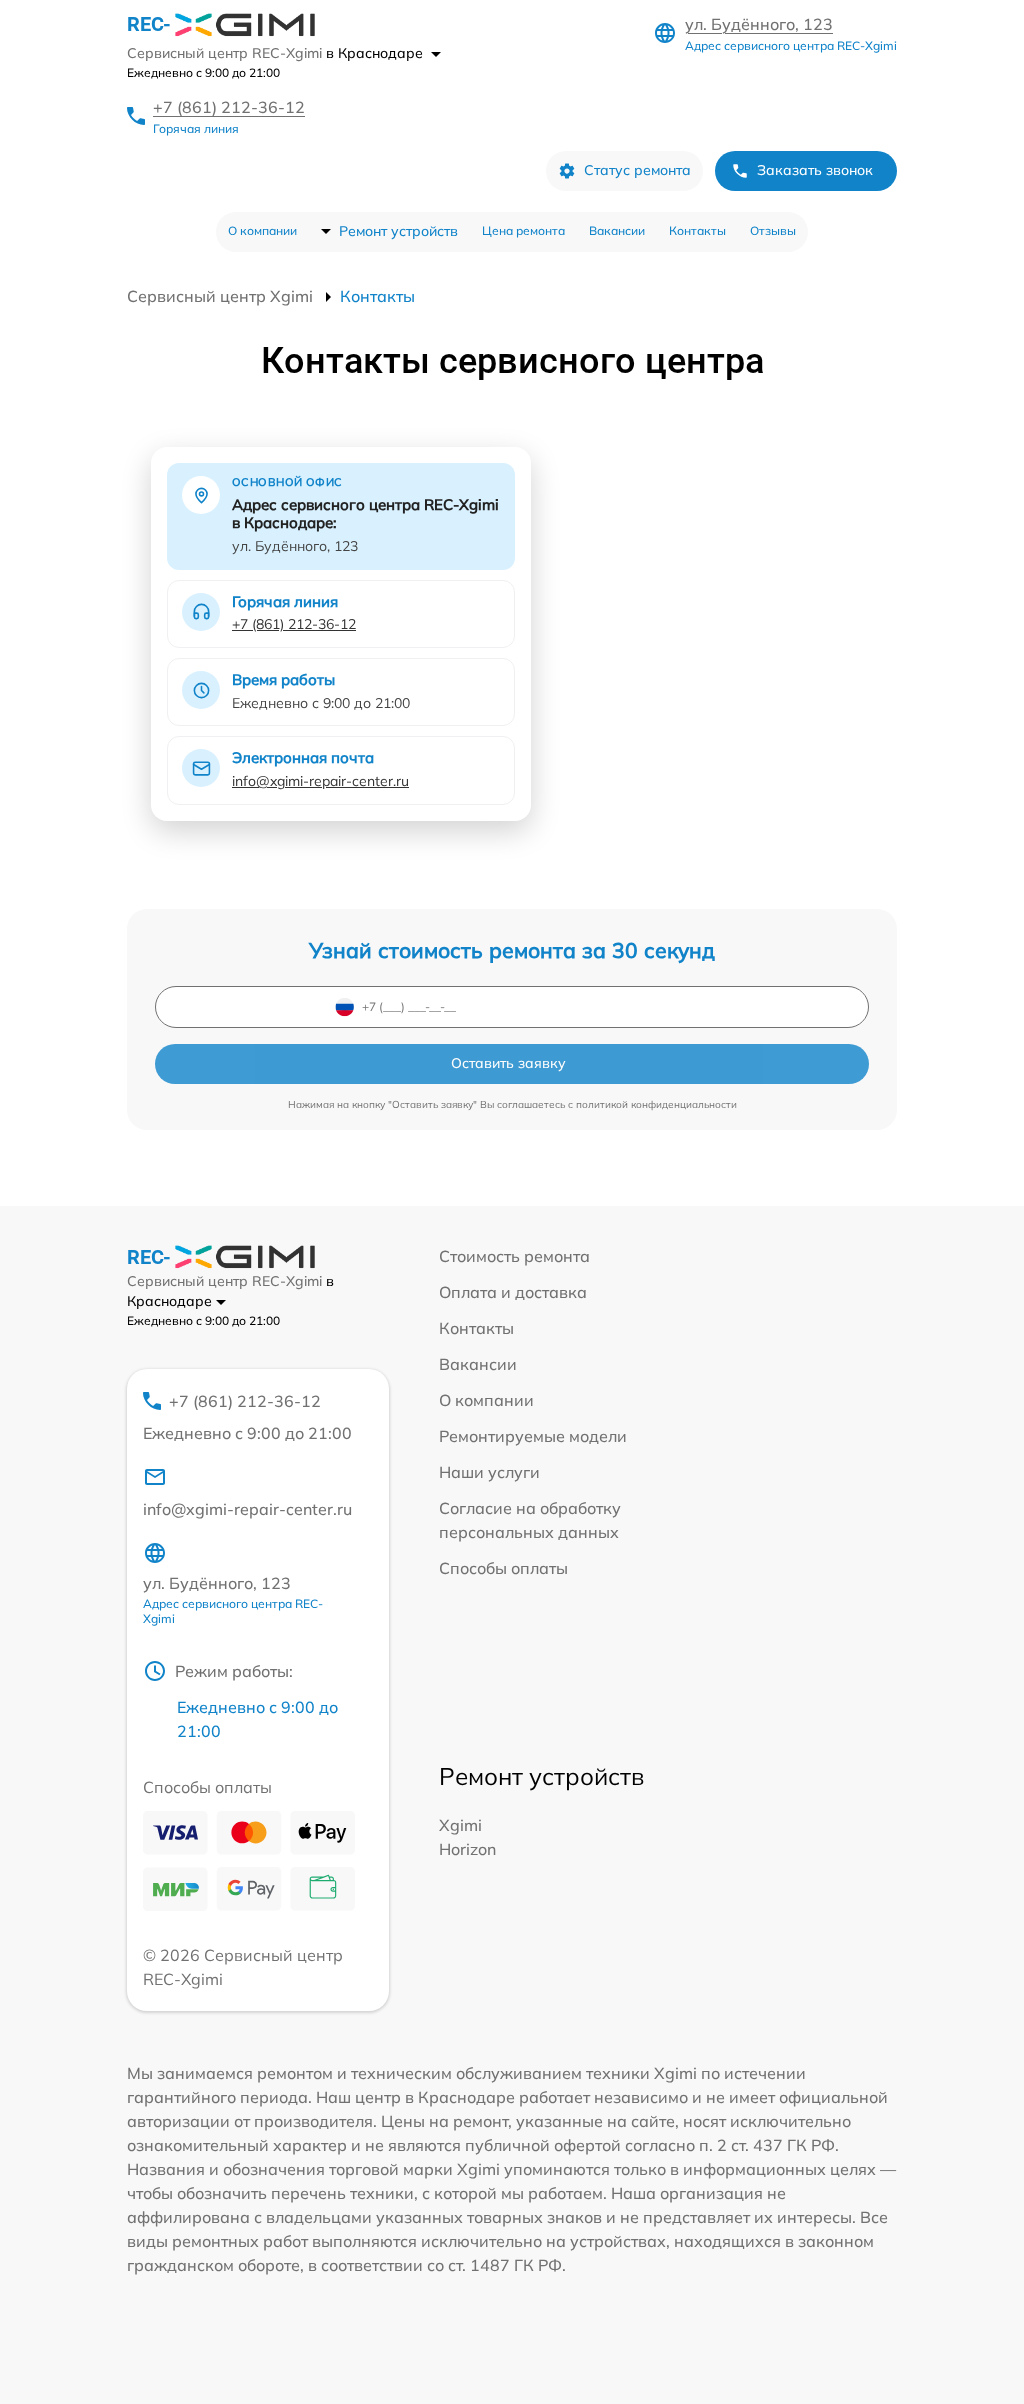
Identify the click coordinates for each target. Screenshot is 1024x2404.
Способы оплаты (503, 1568)
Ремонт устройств (398, 231)
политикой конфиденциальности (656, 1104)
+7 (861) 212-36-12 (229, 107)
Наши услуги (489, 1472)
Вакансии (617, 230)
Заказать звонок (815, 170)
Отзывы (773, 230)
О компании (262, 230)
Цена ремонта (523, 230)
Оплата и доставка (513, 1292)
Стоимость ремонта (514, 1256)
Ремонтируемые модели (533, 1436)
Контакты (697, 230)
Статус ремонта (637, 170)
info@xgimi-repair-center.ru (320, 781)
